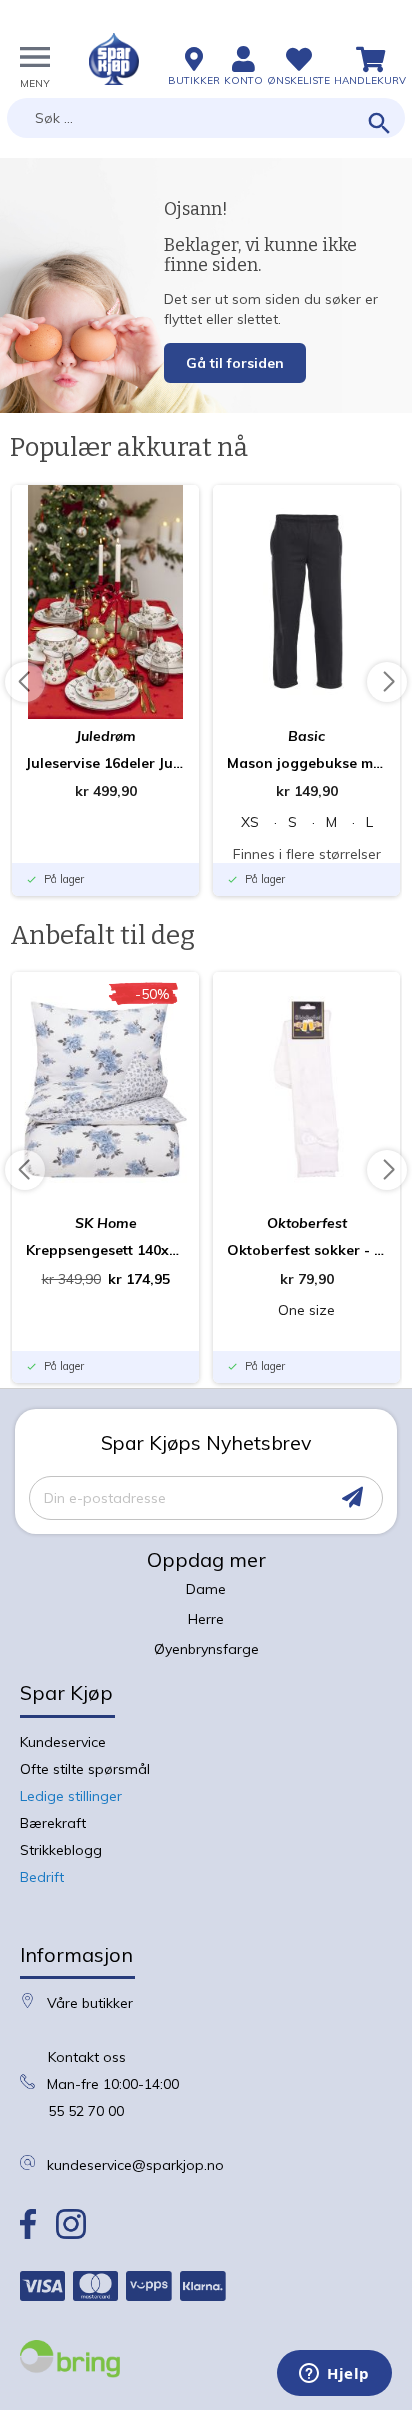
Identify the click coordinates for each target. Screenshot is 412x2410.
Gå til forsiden (235, 363)
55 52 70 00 (86, 2111)
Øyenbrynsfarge (206, 1649)
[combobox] (206, 118)
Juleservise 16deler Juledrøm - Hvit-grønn (105, 763)
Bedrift (42, 1877)
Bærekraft (53, 1823)
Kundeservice (63, 1742)
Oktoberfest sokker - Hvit (306, 1250)
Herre (206, 1619)
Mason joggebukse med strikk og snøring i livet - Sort (306, 763)
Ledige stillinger (71, 1796)
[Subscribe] (352, 1497)
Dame (206, 1589)
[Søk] (379, 124)
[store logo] (114, 59)
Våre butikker (90, 2003)
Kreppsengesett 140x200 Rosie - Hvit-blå (105, 1250)
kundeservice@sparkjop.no (135, 2165)
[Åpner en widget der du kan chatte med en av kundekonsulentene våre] (334, 2375)
